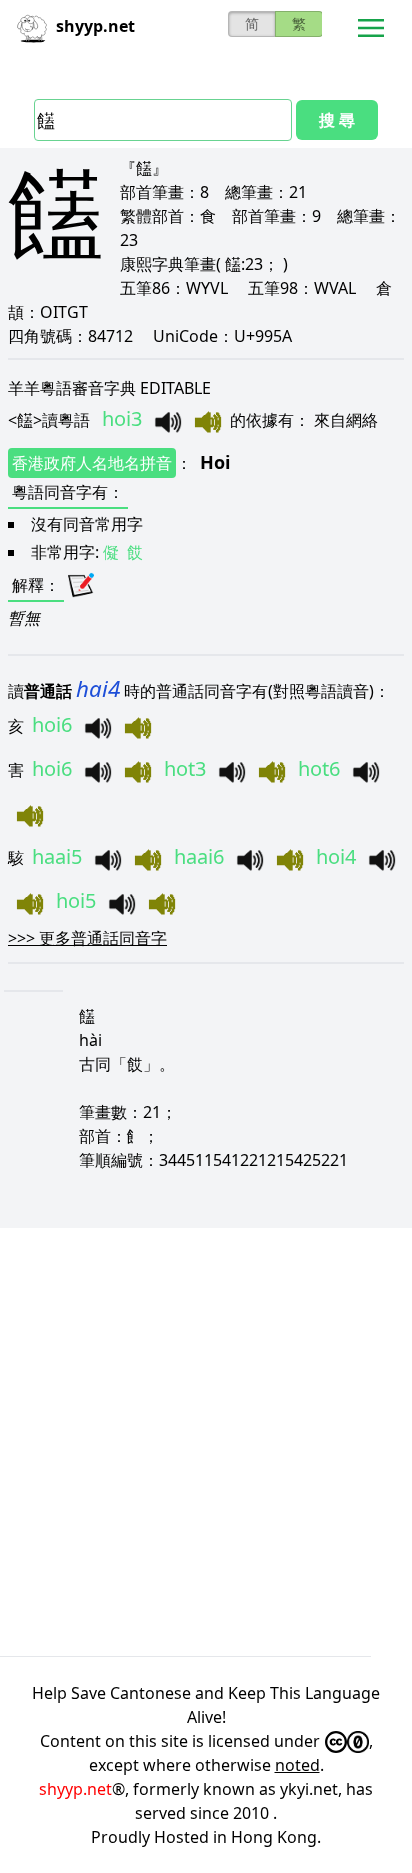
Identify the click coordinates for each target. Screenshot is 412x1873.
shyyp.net (75, 1789)
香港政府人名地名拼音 (92, 463)
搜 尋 (337, 120)
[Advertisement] (206, 1442)
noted (297, 1765)
